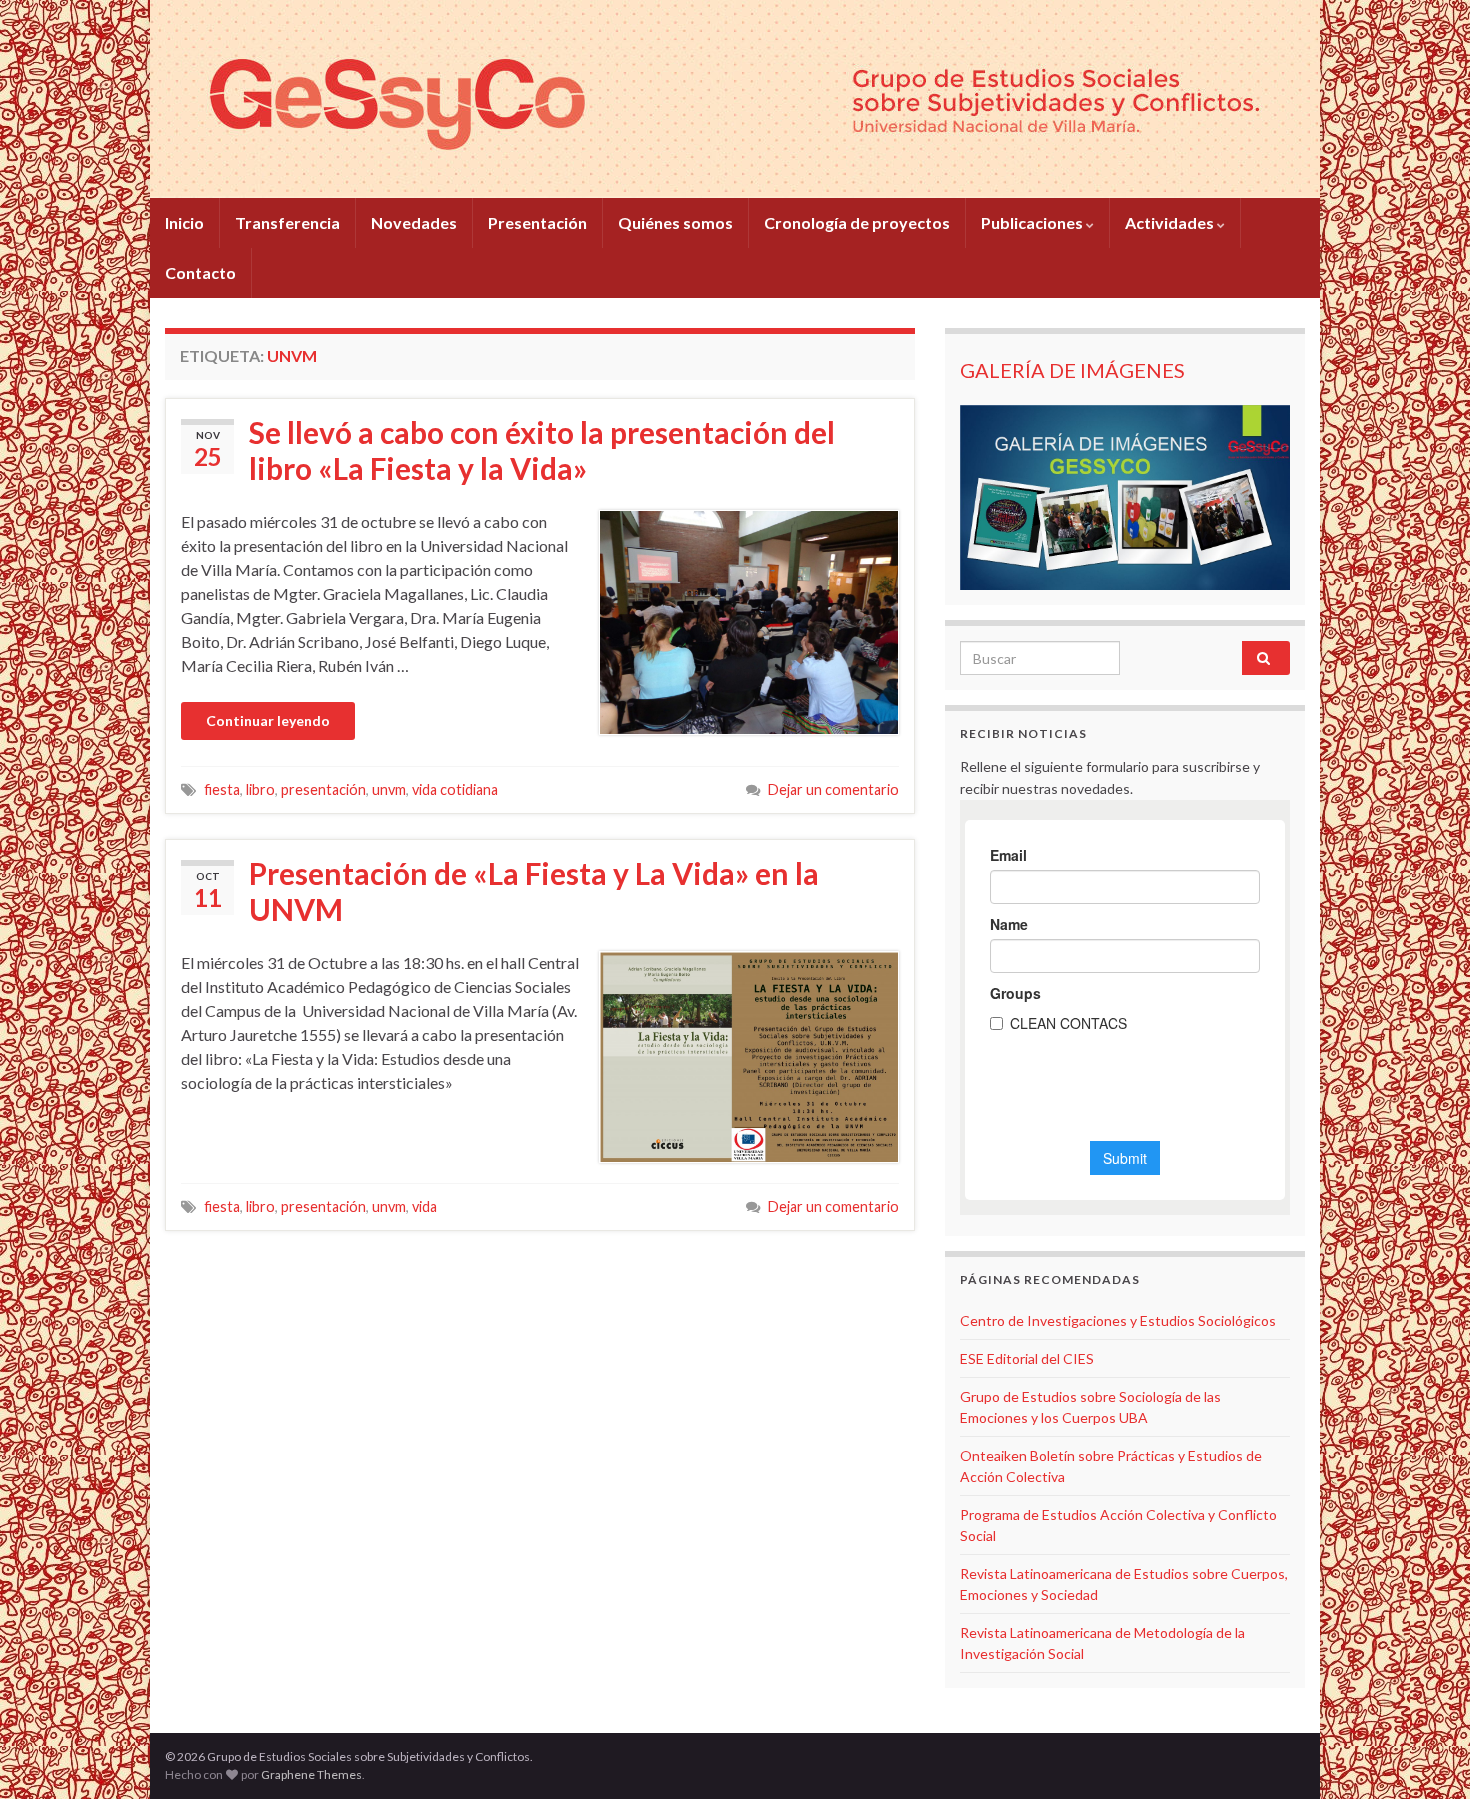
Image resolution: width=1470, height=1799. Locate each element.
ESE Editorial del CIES (1027, 1358)
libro (260, 789)
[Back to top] (1425, 1754)
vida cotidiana (455, 789)
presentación (323, 789)
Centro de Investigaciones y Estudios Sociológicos (1118, 1320)
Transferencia (287, 222)
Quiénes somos (675, 222)
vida (424, 1206)
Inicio (184, 222)
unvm (389, 789)
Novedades (414, 222)
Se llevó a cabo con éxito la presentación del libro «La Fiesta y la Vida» (542, 450)
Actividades (1171, 222)
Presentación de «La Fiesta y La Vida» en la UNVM (534, 891)
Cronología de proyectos (857, 222)
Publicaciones (1033, 222)
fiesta (222, 789)
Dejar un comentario (833, 789)
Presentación (537, 222)
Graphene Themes (311, 1774)
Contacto (200, 272)
